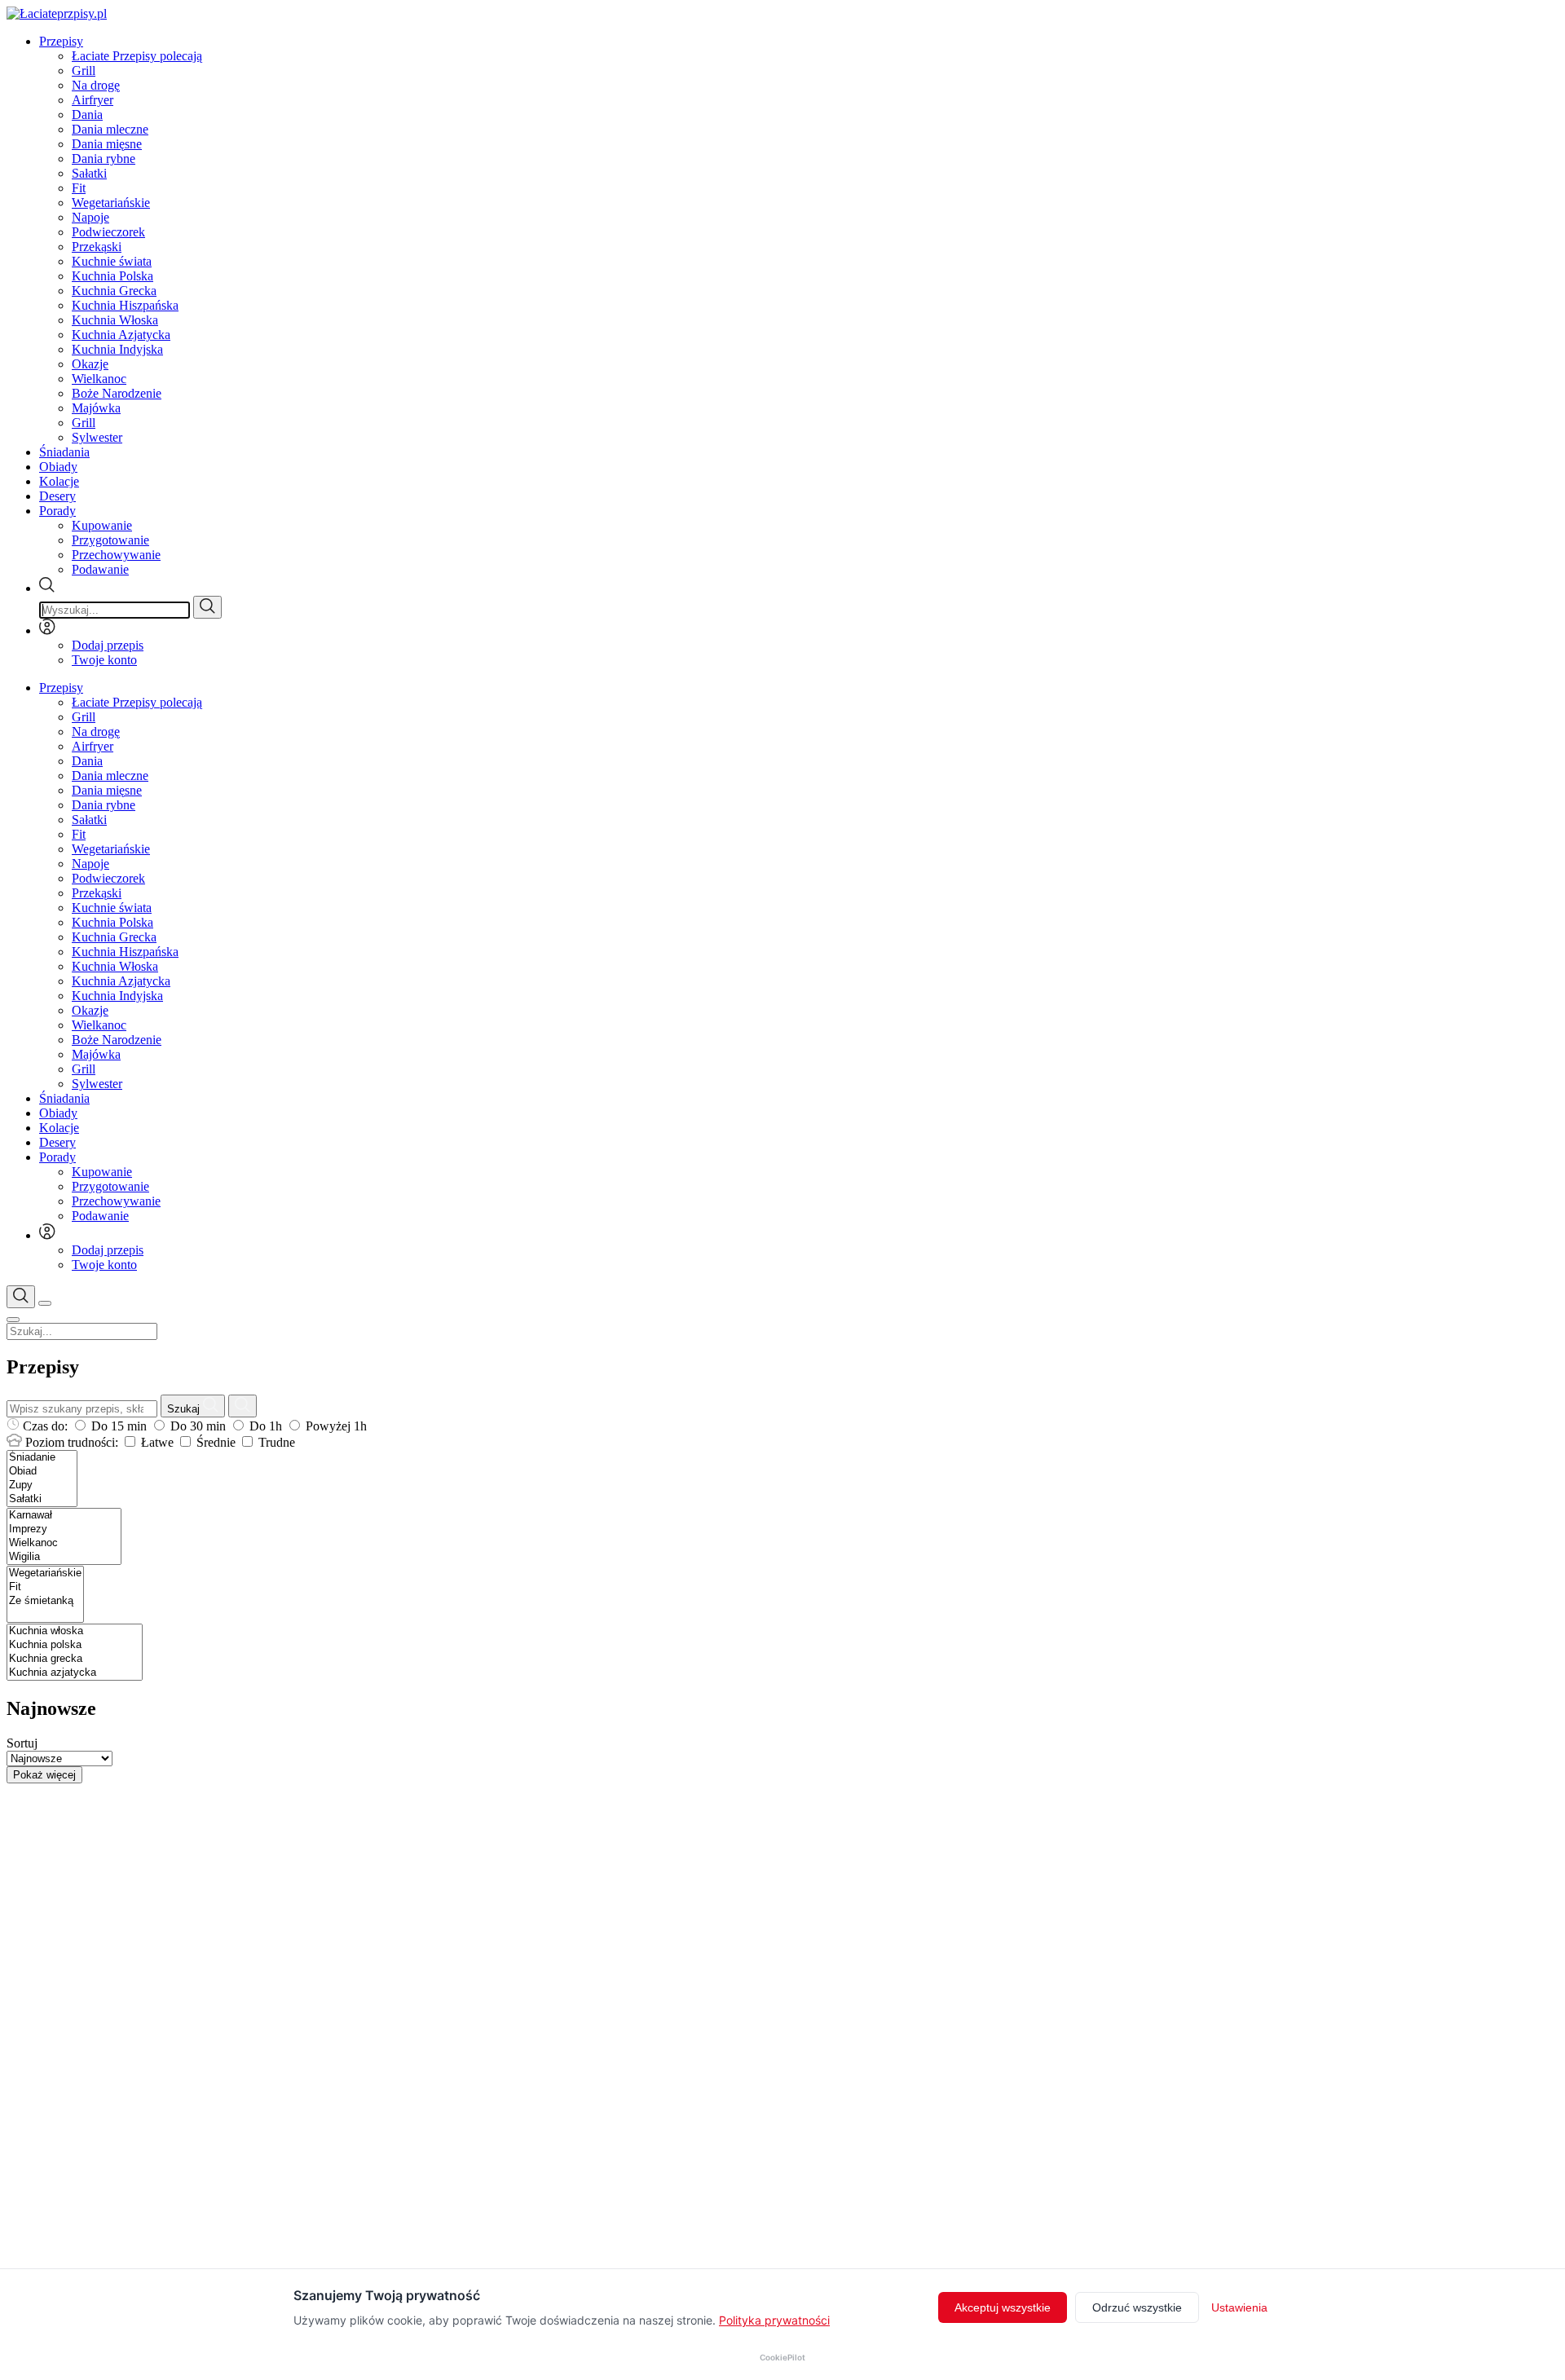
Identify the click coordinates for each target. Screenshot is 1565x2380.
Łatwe (157, 1442)
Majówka (96, 408)
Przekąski (97, 247)
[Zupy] (42, 1485)
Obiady (58, 467)
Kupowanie (102, 525)
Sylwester (97, 437)
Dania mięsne (107, 144)
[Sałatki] (42, 1499)
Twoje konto (104, 660)
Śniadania (64, 452)
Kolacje (59, 481)
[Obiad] (42, 1472)
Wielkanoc (99, 379)
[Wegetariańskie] (45, 1573)
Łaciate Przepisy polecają (137, 56)
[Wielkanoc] (64, 1543)
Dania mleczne (110, 129)
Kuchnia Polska (112, 276)
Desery (57, 496)
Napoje (90, 217)
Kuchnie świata (112, 261)
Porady (57, 511)
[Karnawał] (64, 1516)
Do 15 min (119, 1426)
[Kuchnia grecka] (75, 1659)
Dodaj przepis (108, 645)
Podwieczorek (108, 232)
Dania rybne (104, 159)
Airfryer (93, 100)
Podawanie (100, 569)
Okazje (90, 364)
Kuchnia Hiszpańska (125, 305)
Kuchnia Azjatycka (121, 335)
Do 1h (266, 1426)
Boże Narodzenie (117, 393)
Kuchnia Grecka (114, 291)
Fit (79, 188)
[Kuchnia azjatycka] (75, 1673)
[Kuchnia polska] (75, 1645)
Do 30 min (198, 1426)
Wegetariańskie (111, 203)
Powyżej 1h (335, 1426)
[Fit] (45, 1587)
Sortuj (22, 1743)
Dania (87, 115)
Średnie (216, 1442)
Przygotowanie (110, 540)
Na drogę (96, 85)
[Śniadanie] (42, 1458)
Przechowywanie (116, 555)
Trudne (275, 1442)
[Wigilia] (64, 1557)
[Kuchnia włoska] (75, 1631)
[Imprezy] (64, 1529)
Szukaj (185, 1409)
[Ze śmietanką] (45, 1601)
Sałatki (89, 173)
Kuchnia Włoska (115, 320)
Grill (84, 71)
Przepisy (61, 41)
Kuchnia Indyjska (117, 349)
